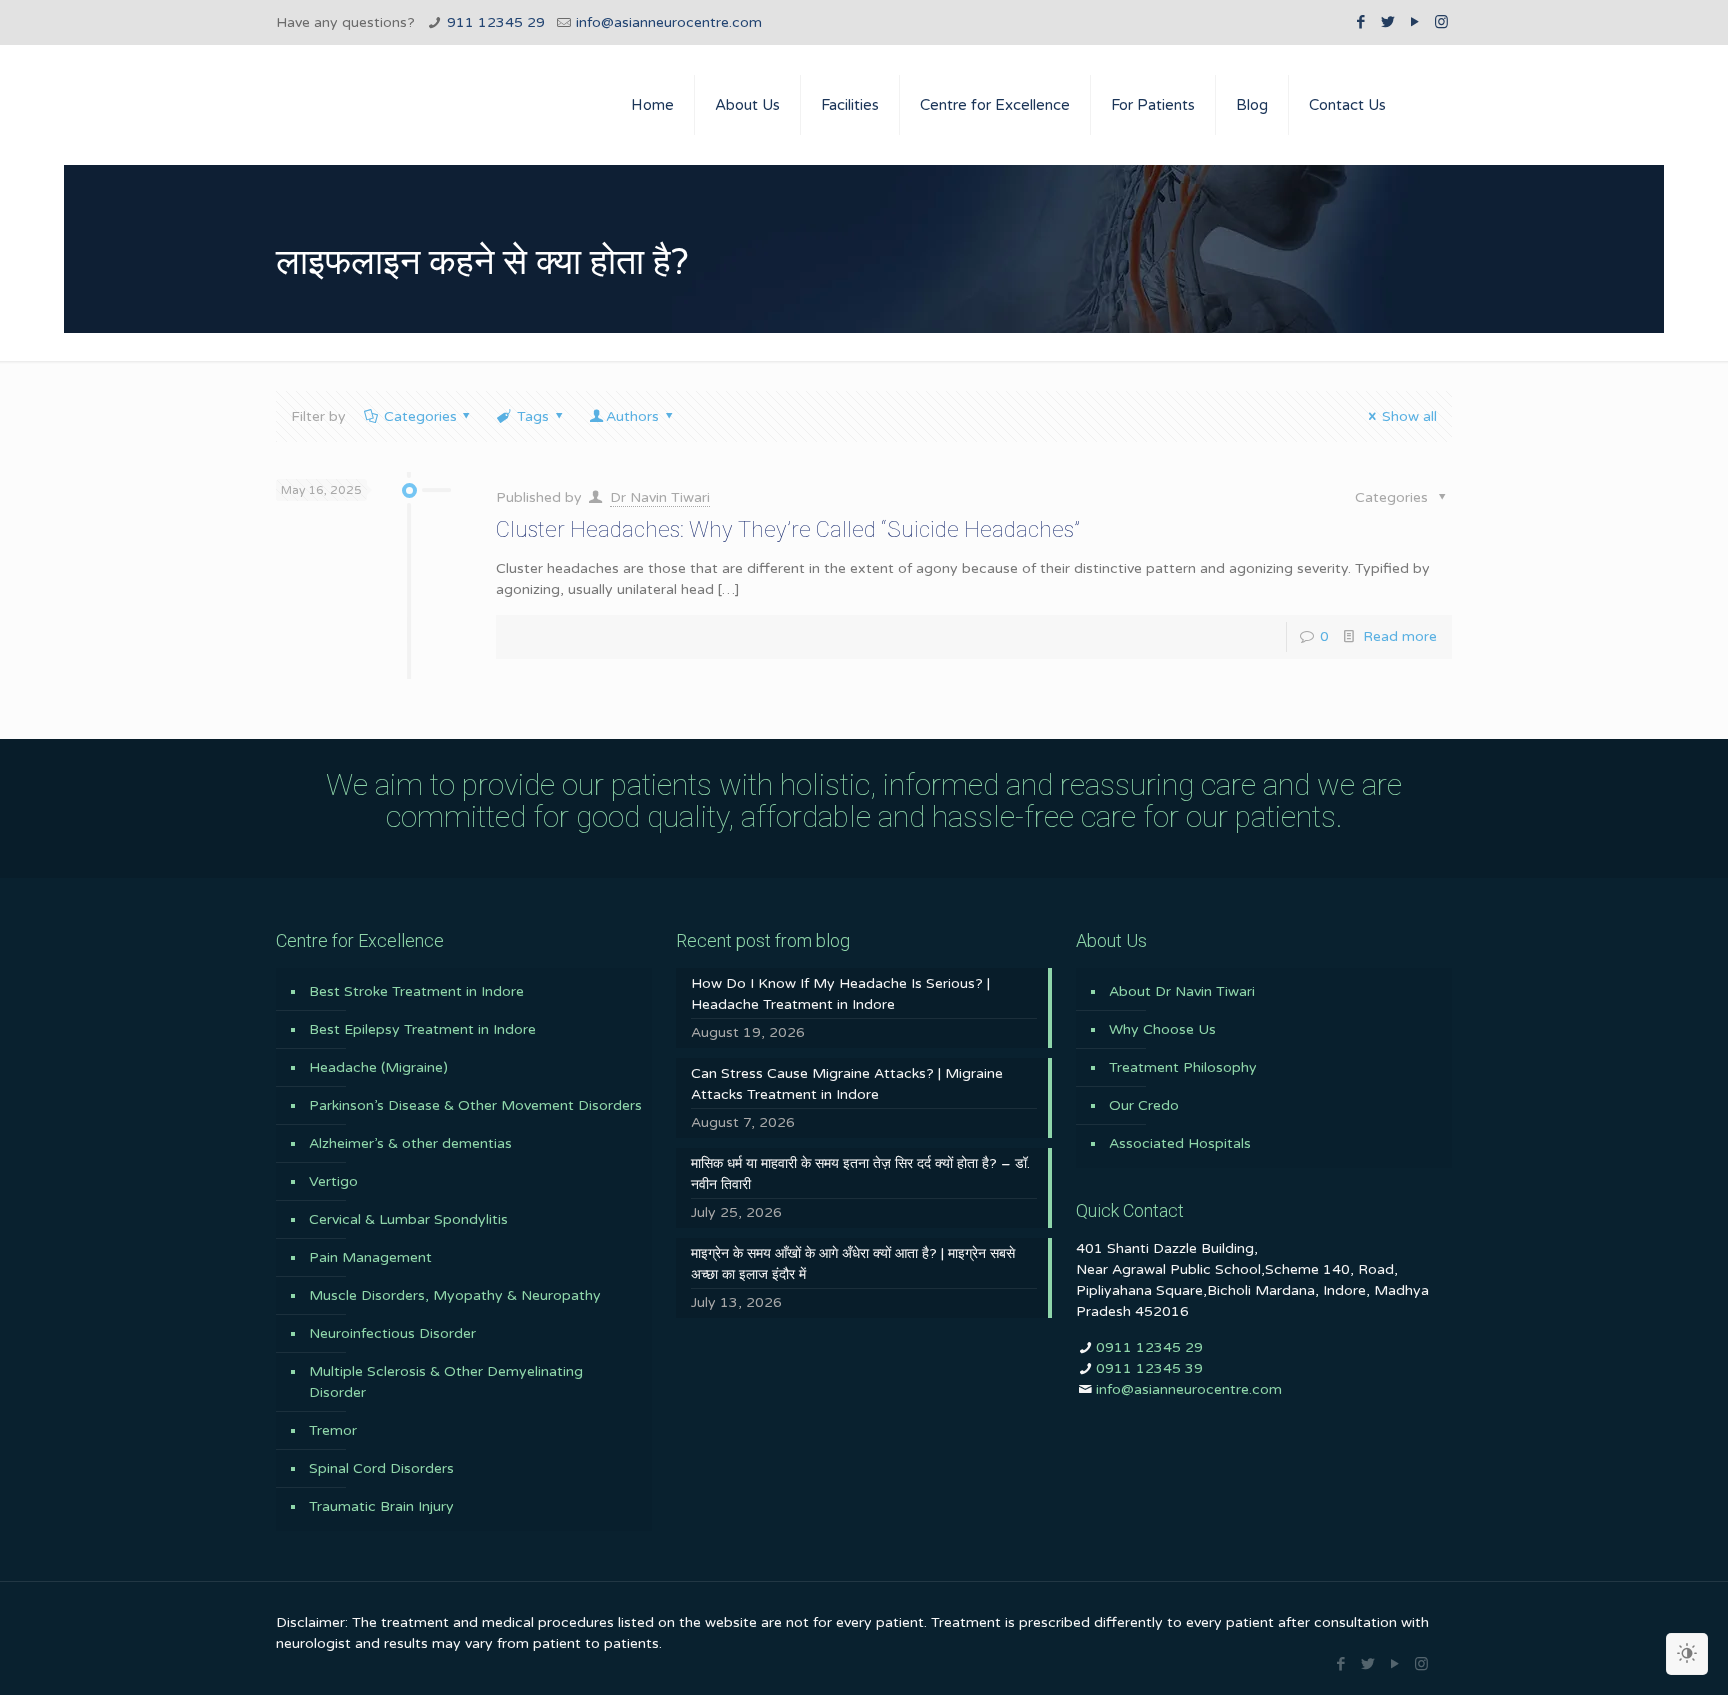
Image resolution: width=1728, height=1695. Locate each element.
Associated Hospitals (1180, 1143)
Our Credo (1144, 1105)
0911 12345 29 (1149, 1347)
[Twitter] (1387, 22)
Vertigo (333, 1181)
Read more (1400, 636)
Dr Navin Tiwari (660, 497)
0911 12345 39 (1149, 1368)
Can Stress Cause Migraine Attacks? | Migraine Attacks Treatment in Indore (847, 1084)
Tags (533, 416)
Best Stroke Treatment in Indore (416, 991)
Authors (632, 416)
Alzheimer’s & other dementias (410, 1143)
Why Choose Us (1162, 1029)
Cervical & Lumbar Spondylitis (408, 1219)
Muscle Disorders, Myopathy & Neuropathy (455, 1295)
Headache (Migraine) (378, 1067)
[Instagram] (1441, 22)
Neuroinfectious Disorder (392, 1333)
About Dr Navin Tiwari (1182, 991)
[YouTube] (1414, 22)
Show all (1409, 416)
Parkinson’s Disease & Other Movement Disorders (475, 1105)
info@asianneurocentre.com (669, 22)
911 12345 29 (496, 22)
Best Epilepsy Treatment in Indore (422, 1029)
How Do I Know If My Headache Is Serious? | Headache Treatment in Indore (840, 994)
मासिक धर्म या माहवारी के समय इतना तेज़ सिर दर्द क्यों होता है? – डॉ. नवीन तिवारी (860, 1174)
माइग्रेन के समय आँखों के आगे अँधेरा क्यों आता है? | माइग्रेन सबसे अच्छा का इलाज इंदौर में (853, 1264)
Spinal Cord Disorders (381, 1468)
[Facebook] (1360, 22)
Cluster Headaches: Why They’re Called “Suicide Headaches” (788, 529)
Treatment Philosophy (1183, 1067)
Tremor (333, 1430)
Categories (420, 416)
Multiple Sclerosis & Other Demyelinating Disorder (446, 1382)
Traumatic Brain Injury (381, 1506)
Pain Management (370, 1257)
